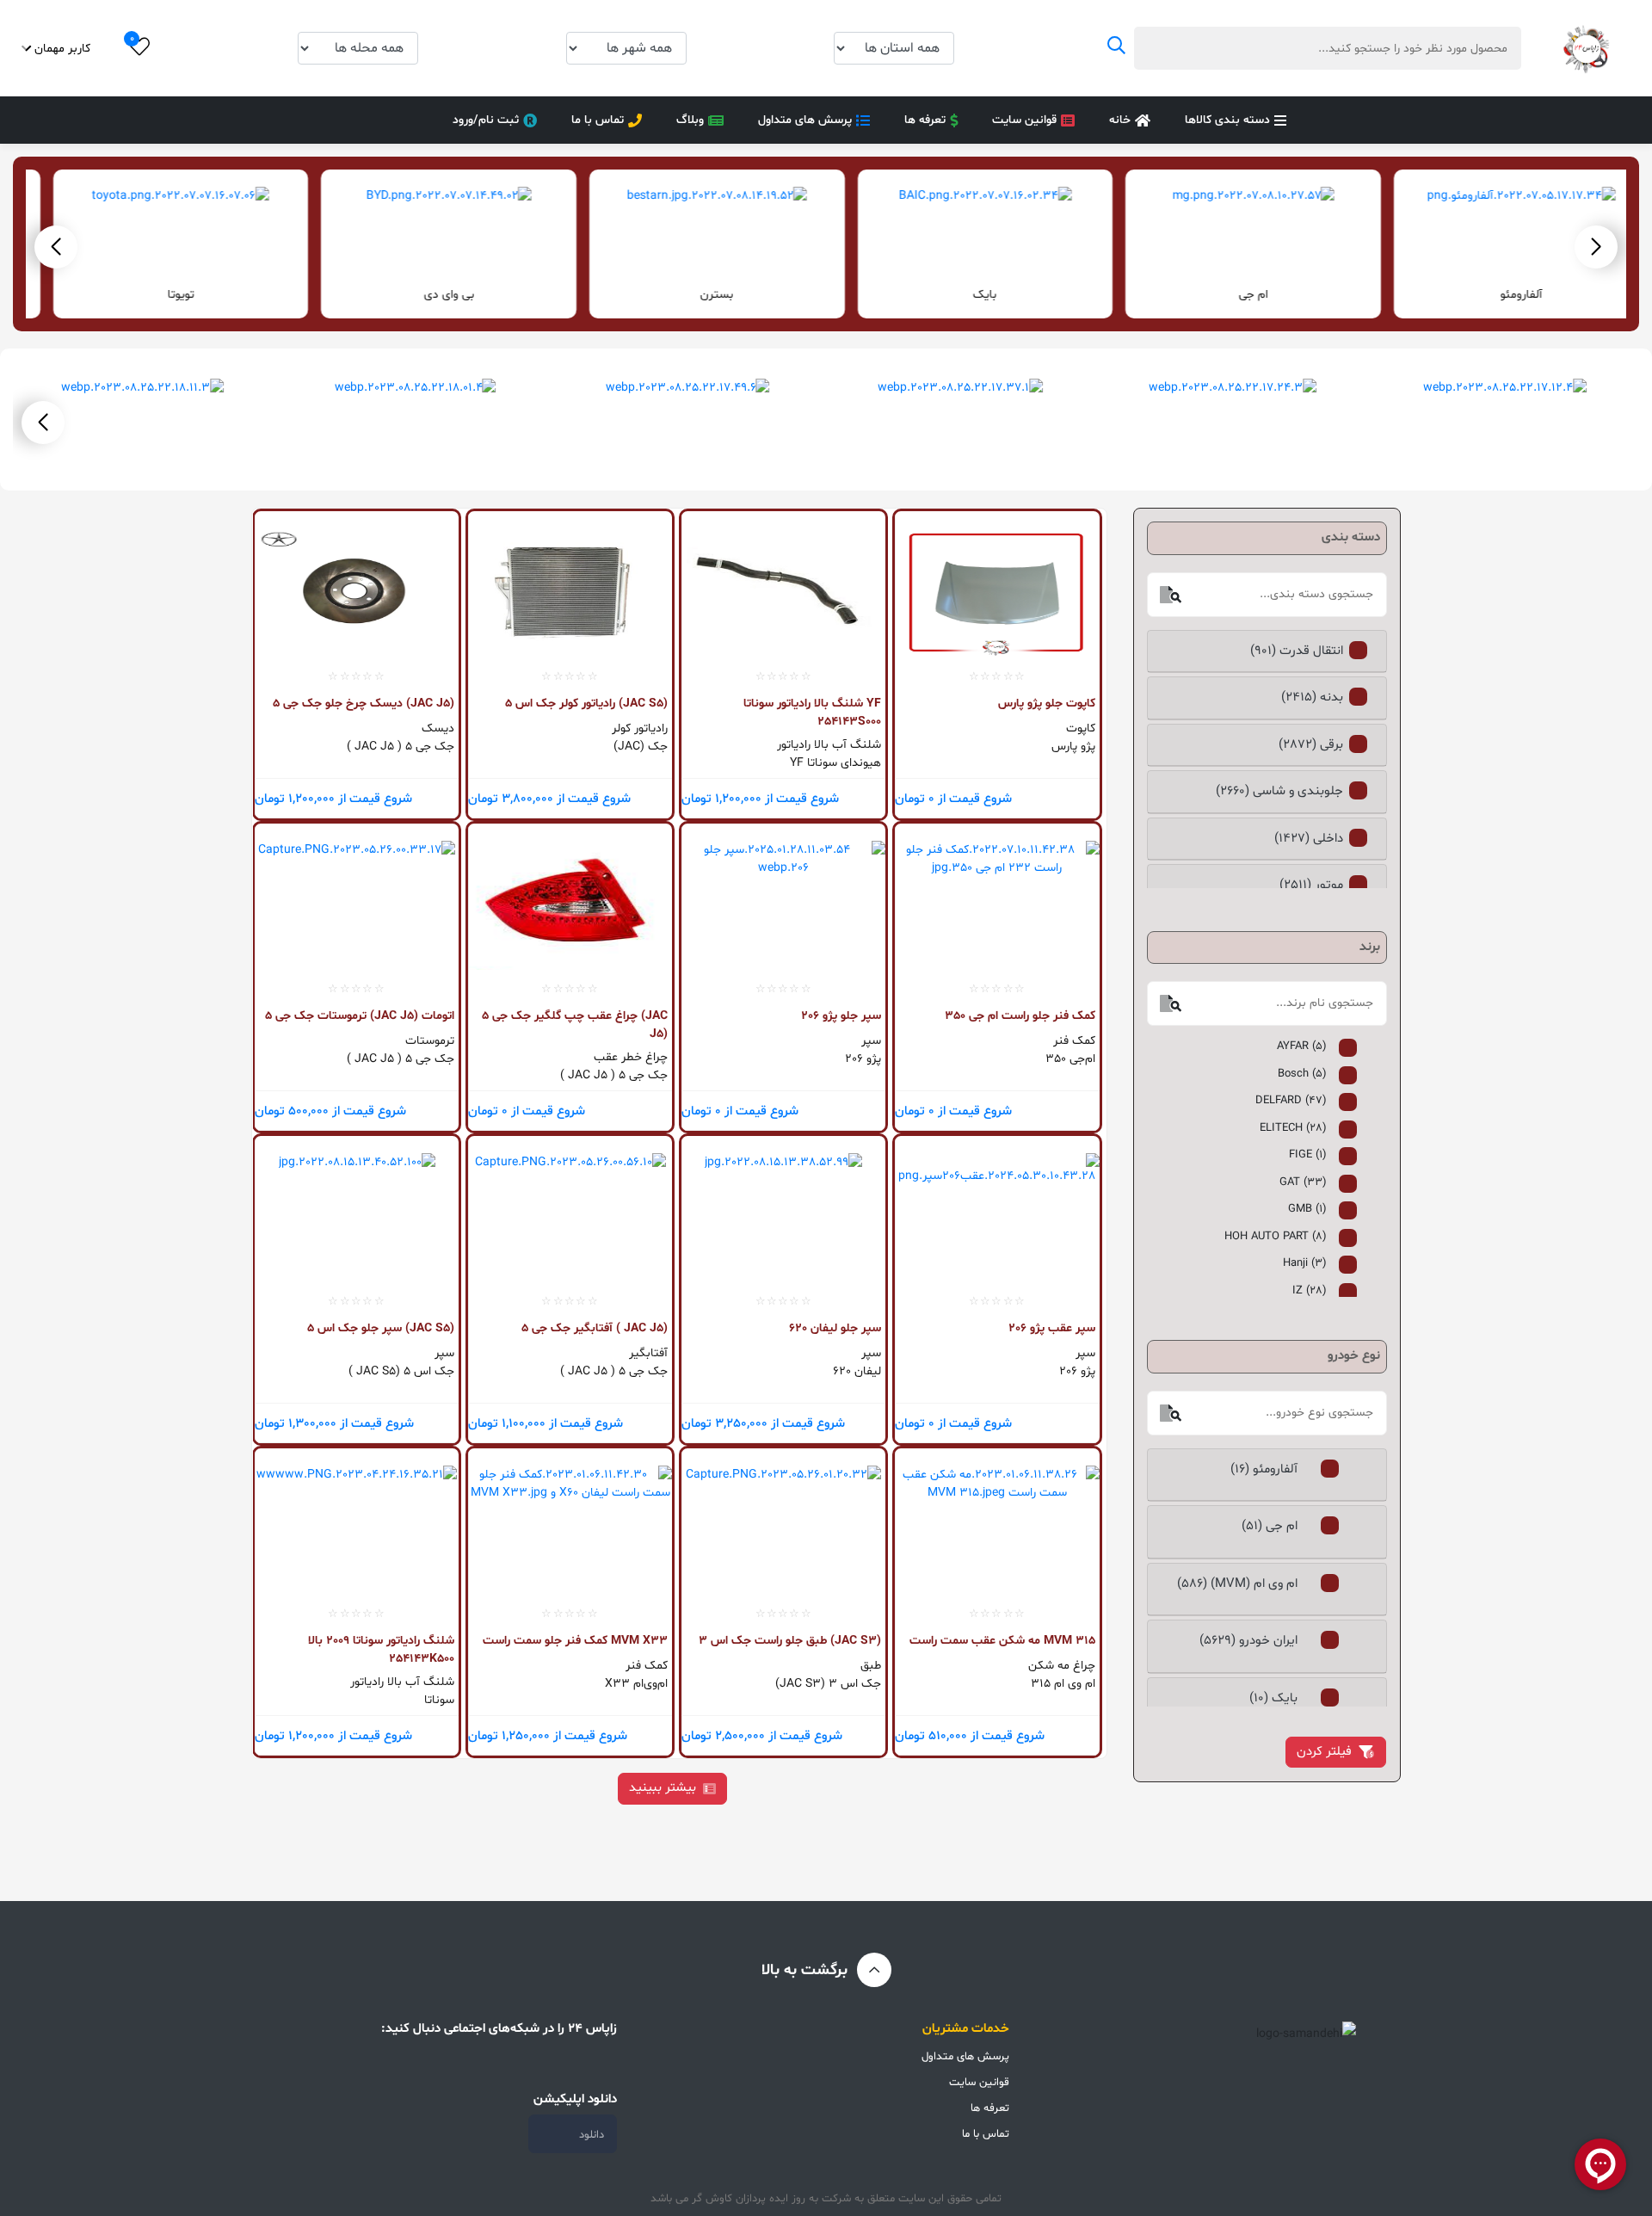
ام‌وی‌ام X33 (636, 1684)
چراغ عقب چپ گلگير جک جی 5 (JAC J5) (575, 1025)
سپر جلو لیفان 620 (835, 1328)
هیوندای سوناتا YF (835, 763)
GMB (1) (1307, 1209)
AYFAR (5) (1302, 1046)
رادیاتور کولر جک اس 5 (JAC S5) (586, 704)
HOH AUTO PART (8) (1276, 1237)
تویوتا (422, 295)
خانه (1120, 120)
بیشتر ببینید (663, 1788)
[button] (56, 247)
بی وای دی (690, 295)
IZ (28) (1310, 1291)
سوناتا (439, 1700)
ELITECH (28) (1293, 1128)
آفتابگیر (648, 1353)
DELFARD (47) (1291, 1101)
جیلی (154, 295)
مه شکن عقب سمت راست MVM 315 (1002, 1641)
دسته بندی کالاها (1227, 120)
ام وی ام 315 (1063, 1684)
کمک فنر (1074, 1041)
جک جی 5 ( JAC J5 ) (401, 747)
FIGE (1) (1308, 1155)
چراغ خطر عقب (631, 1057)
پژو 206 (863, 1059)
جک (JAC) (641, 747)
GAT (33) (1303, 1182)
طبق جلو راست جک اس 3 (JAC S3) (790, 1641)
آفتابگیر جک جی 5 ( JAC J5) (595, 1328)
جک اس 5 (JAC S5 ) (401, 1371)
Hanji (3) (1305, 1263)
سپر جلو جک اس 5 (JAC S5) (381, 1328)
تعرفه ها (925, 120)
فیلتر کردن (1324, 1752)
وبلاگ (690, 120)
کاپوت (1080, 728)
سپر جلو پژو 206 (841, 1016)
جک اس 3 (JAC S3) (828, 1684)
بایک (1226, 295)
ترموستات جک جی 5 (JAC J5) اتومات (360, 1016)
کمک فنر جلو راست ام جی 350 (1020, 1016)
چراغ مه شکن (1061, 1666)
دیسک (438, 728)
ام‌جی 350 (1070, 1059)
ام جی (1495, 295)
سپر (871, 1041)
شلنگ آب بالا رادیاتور (829, 745)
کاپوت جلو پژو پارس (1046, 704)
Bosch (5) (1302, 1074)
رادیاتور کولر (640, 728)
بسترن (958, 295)
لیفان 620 (857, 1371)
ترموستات (430, 1041)
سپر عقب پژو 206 (1051, 1328)
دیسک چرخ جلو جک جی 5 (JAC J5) (364, 704)
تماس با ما (598, 120)
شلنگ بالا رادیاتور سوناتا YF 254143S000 (812, 712)
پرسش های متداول (805, 120)
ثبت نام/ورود (486, 120)
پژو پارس (1073, 747)
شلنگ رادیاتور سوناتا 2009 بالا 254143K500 (381, 1649)
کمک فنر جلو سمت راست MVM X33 (575, 1641)
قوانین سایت (1024, 120)
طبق (871, 1666)
